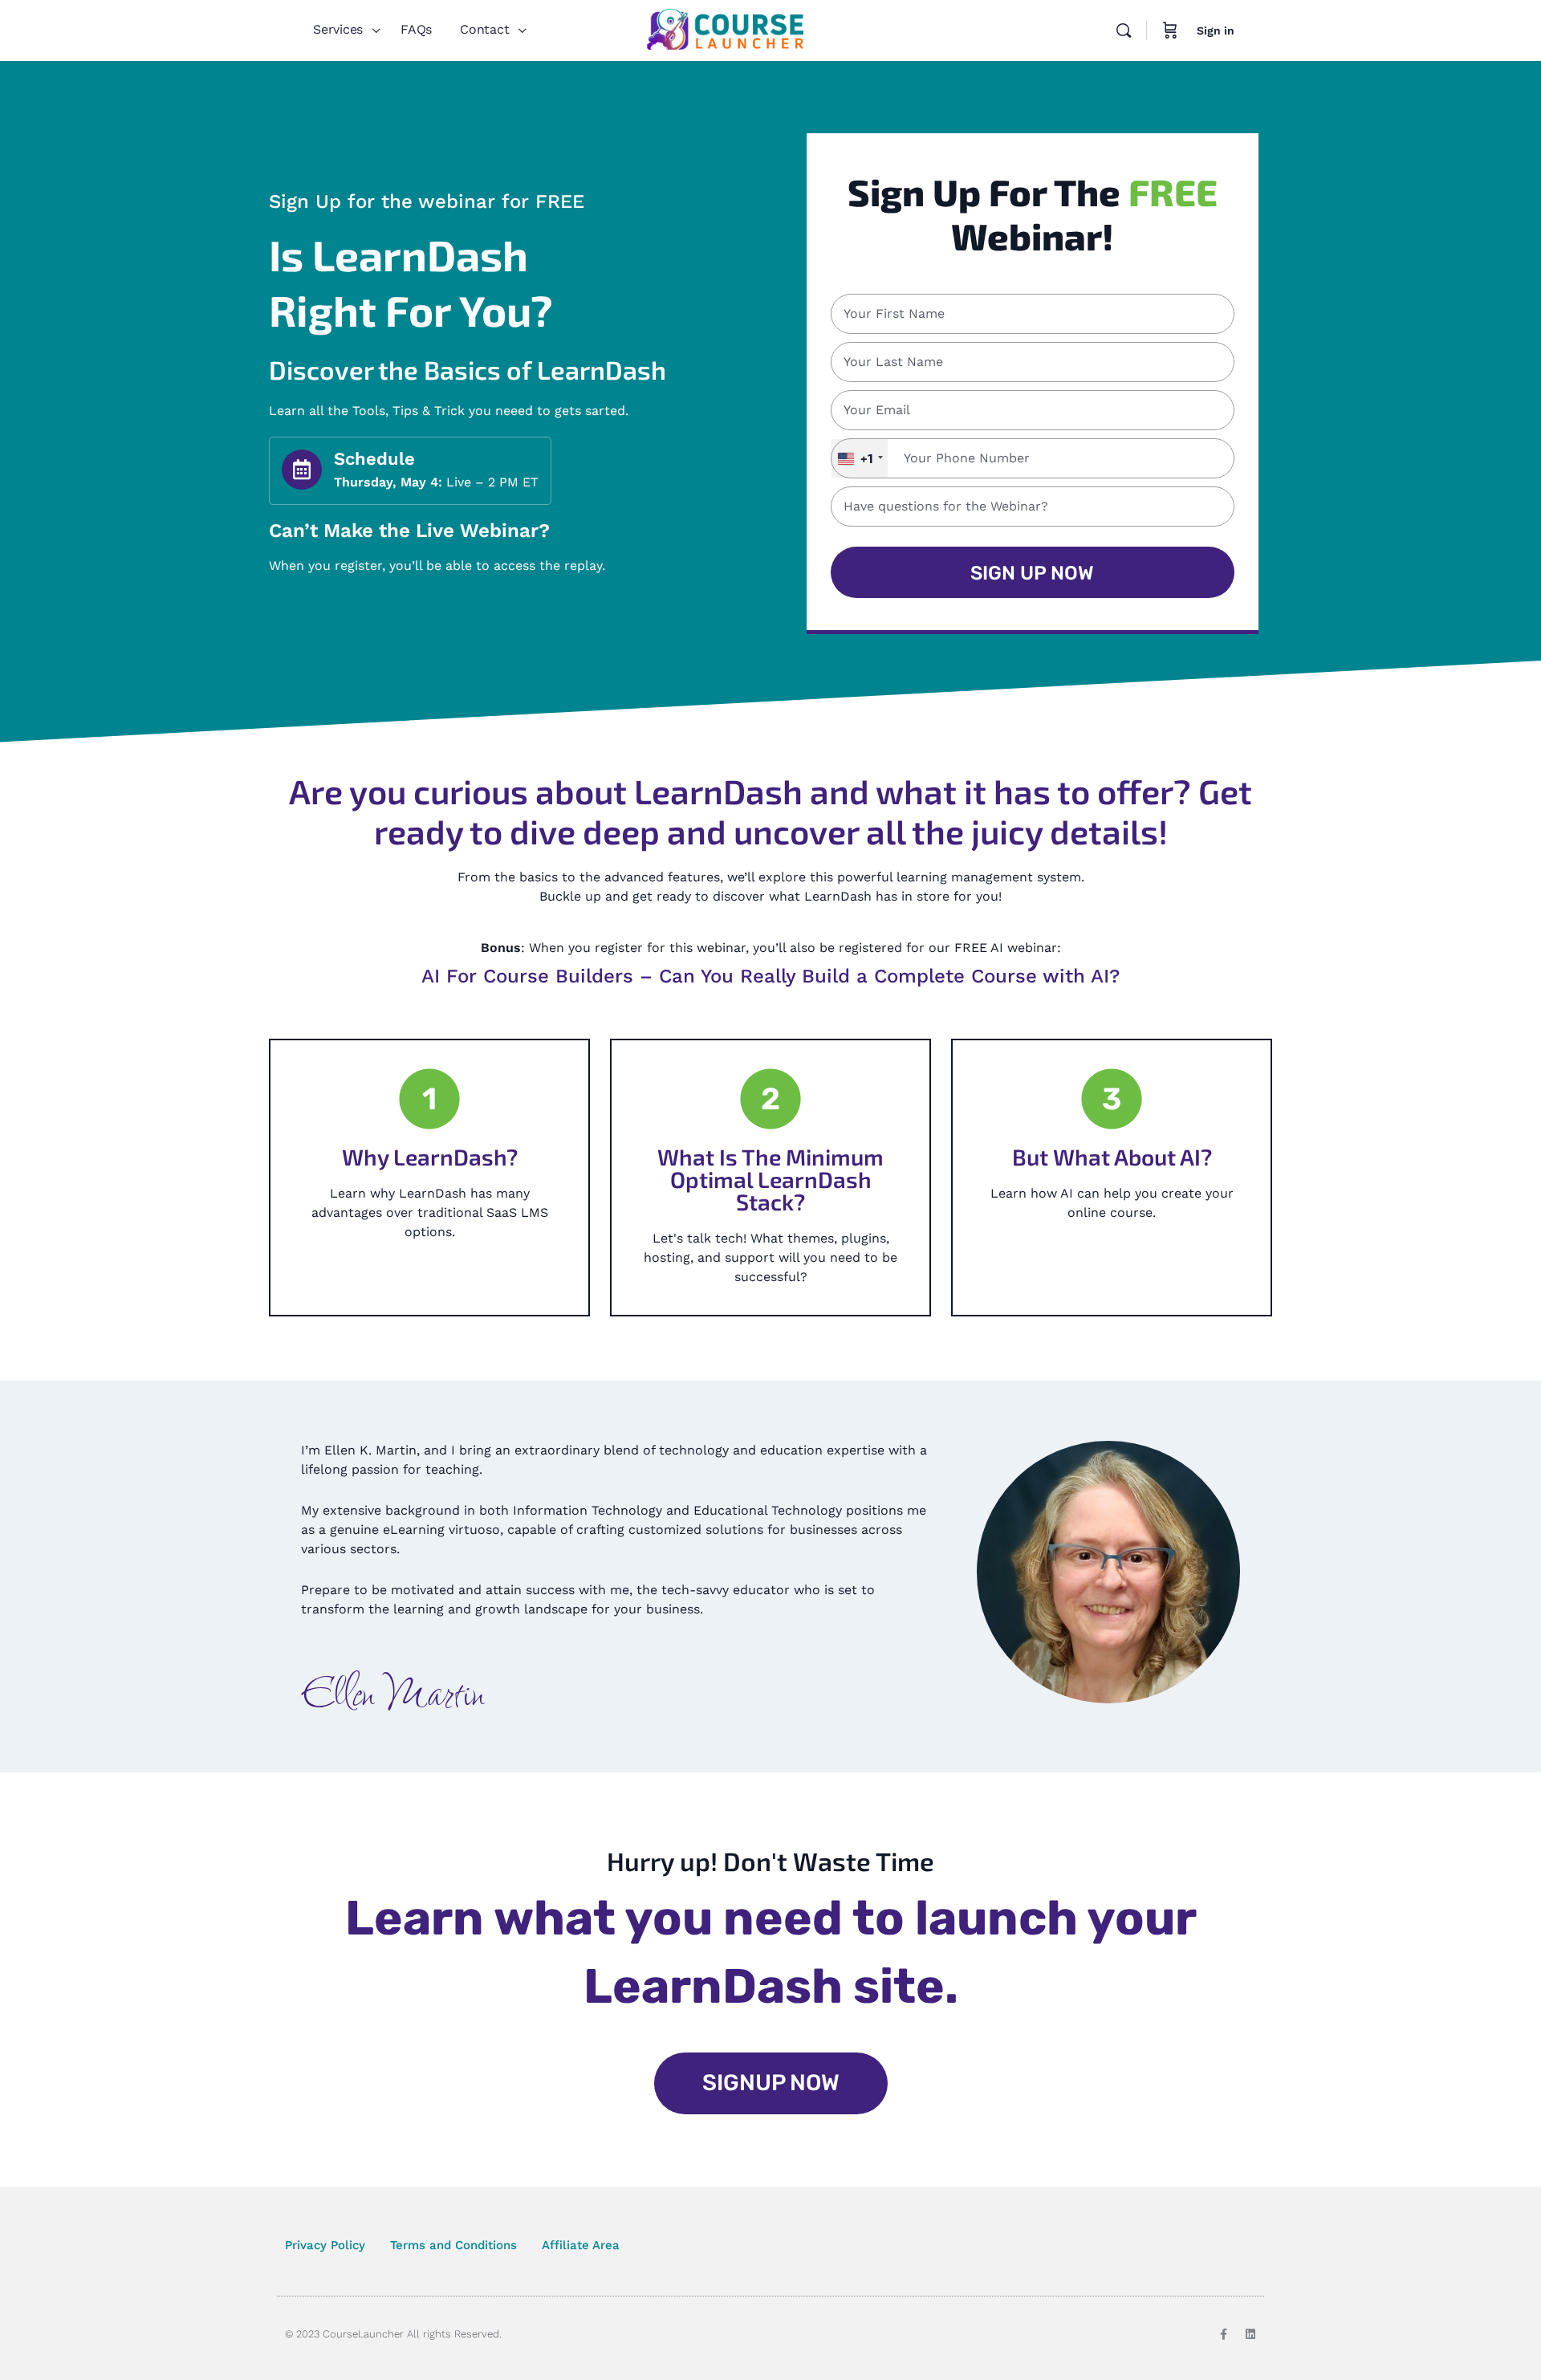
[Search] (1124, 31)
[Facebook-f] (1223, 2334)
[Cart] (1170, 31)
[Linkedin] (1250, 2334)
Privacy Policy (325, 2245)
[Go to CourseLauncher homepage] (725, 29)
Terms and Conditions (453, 2245)
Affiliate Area (581, 2245)
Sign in (1216, 31)
